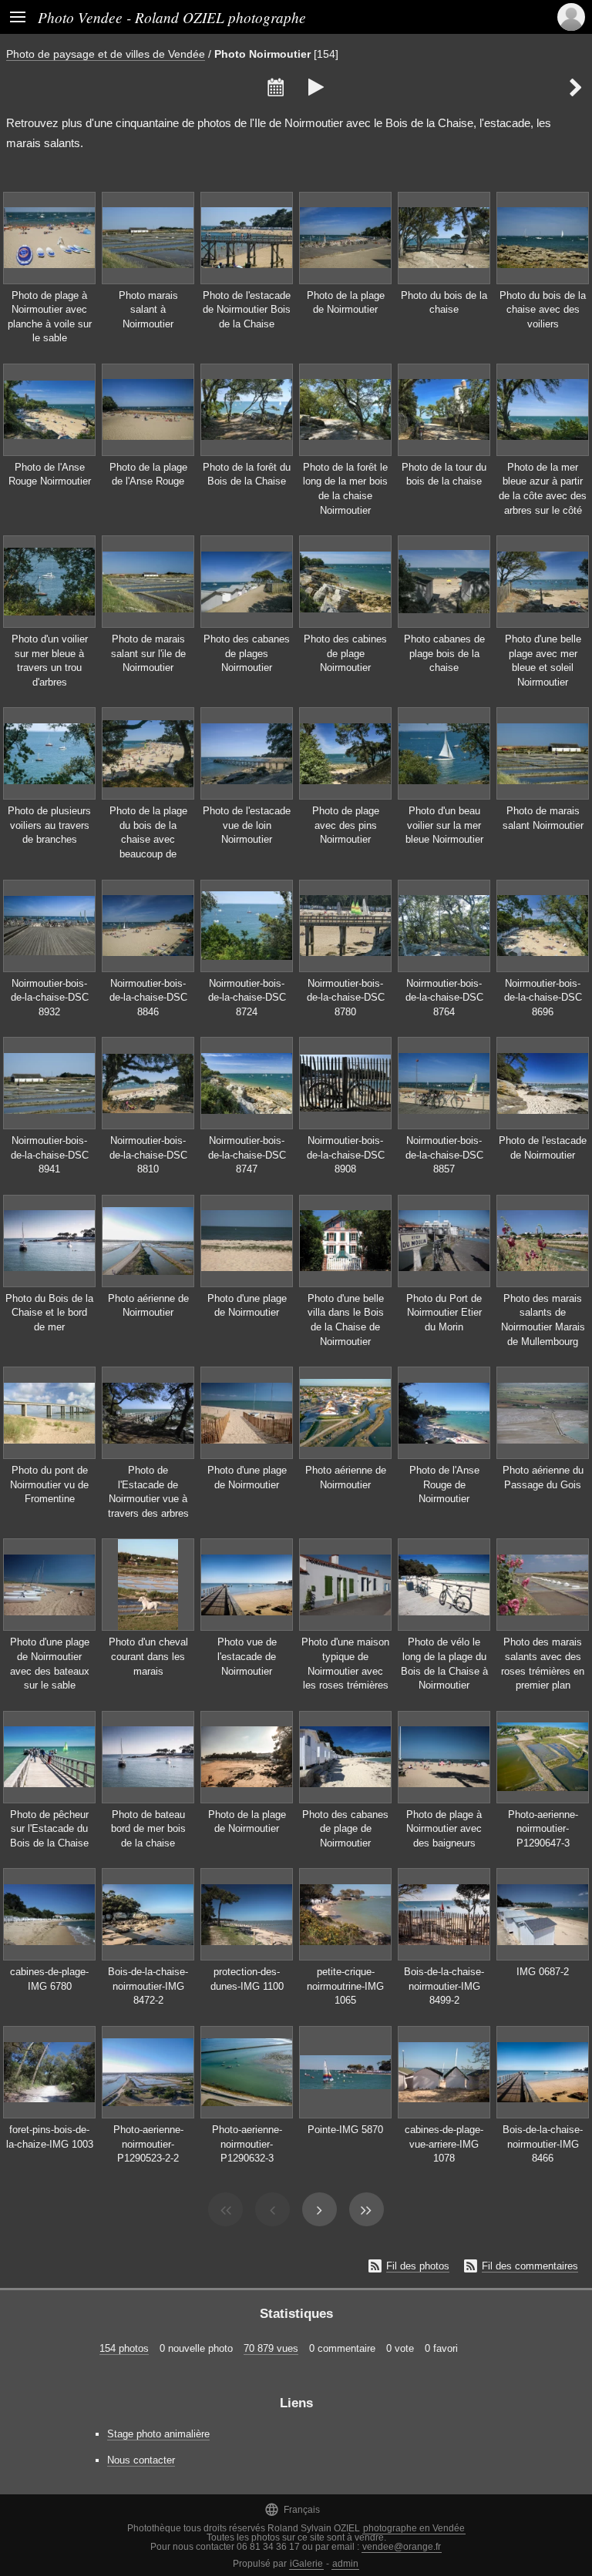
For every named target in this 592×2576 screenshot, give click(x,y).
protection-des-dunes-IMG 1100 (247, 1979)
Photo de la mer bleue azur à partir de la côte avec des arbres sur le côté (543, 489)
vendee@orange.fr (402, 2547)
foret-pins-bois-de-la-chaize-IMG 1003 (50, 2137)
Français (292, 2509)
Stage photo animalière (158, 2434)
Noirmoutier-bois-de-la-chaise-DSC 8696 (543, 998)
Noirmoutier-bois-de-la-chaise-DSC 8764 (444, 998)
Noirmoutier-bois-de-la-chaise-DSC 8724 (247, 998)
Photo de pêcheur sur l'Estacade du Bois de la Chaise (49, 1829)
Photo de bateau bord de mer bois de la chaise (148, 1829)
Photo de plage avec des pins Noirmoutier (346, 825)
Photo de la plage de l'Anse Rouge (148, 475)
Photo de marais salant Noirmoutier (543, 818)
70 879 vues (271, 2348)
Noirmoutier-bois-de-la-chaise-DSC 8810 (148, 1155)
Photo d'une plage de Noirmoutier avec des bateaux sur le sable (50, 1664)
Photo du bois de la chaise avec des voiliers (543, 310)
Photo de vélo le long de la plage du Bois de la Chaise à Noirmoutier (444, 1664)
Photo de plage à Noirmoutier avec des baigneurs (444, 1829)
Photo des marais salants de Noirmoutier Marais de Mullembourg (543, 1320)
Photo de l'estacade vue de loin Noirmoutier (247, 825)
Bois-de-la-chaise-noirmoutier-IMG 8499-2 (444, 1986)
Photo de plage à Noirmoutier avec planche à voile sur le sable (50, 317)
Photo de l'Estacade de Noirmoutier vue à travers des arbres (148, 1492)
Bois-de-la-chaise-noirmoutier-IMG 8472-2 (148, 1986)
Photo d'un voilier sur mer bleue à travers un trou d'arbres (50, 661)
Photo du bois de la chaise (444, 303)
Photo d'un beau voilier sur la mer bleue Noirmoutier (444, 825)
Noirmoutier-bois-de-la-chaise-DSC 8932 (50, 998)
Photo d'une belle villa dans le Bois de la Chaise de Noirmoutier (346, 1320)
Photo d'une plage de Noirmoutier (247, 1306)
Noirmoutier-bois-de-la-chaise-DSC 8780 (346, 998)
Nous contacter (141, 2460)
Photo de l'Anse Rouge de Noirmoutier (444, 1484)
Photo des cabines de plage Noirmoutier (345, 653)
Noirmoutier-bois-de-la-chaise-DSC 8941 (50, 1155)
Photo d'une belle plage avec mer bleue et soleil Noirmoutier (543, 661)
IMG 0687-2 (543, 1972)
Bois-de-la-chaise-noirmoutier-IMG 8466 (543, 2144)
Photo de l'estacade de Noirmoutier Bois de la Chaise (247, 310)
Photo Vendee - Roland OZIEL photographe (172, 17)
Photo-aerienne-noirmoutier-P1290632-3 (247, 2144)
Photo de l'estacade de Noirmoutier (543, 1148)
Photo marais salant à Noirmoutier (148, 310)
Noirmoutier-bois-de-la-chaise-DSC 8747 (247, 1155)
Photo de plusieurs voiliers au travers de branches (49, 825)
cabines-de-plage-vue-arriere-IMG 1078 (444, 2144)
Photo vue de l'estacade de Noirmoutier (247, 1656)
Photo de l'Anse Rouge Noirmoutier (50, 475)
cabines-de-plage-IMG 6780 (49, 1979)
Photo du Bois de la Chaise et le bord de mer (49, 1313)
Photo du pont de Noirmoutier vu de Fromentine (49, 1484)
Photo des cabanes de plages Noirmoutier (247, 653)
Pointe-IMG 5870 (345, 2130)
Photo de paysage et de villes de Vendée (106, 54)
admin (345, 2564)
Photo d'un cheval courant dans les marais (148, 1656)
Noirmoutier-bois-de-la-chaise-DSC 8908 (346, 1155)
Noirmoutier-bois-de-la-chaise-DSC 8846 (148, 998)
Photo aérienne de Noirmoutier (148, 1306)
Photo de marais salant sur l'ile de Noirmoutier (148, 653)
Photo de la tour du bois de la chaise (444, 475)
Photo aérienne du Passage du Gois (543, 1478)
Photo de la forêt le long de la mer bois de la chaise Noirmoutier (345, 489)
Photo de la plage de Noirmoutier (346, 303)
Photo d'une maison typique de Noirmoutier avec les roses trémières (345, 1664)
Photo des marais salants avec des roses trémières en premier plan (543, 1664)
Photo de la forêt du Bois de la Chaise (247, 475)
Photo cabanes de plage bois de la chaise (444, 653)
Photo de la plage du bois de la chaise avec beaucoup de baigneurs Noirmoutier (148, 847)
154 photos (124, 2348)
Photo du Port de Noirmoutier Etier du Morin (444, 1313)
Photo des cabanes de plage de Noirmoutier (345, 1829)
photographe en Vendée (414, 2528)
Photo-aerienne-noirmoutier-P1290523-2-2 (148, 2144)
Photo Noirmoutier (262, 54)
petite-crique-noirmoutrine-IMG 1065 (345, 1986)
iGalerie (306, 2564)
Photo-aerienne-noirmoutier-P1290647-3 (543, 1829)
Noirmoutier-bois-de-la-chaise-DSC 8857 (444, 1155)
